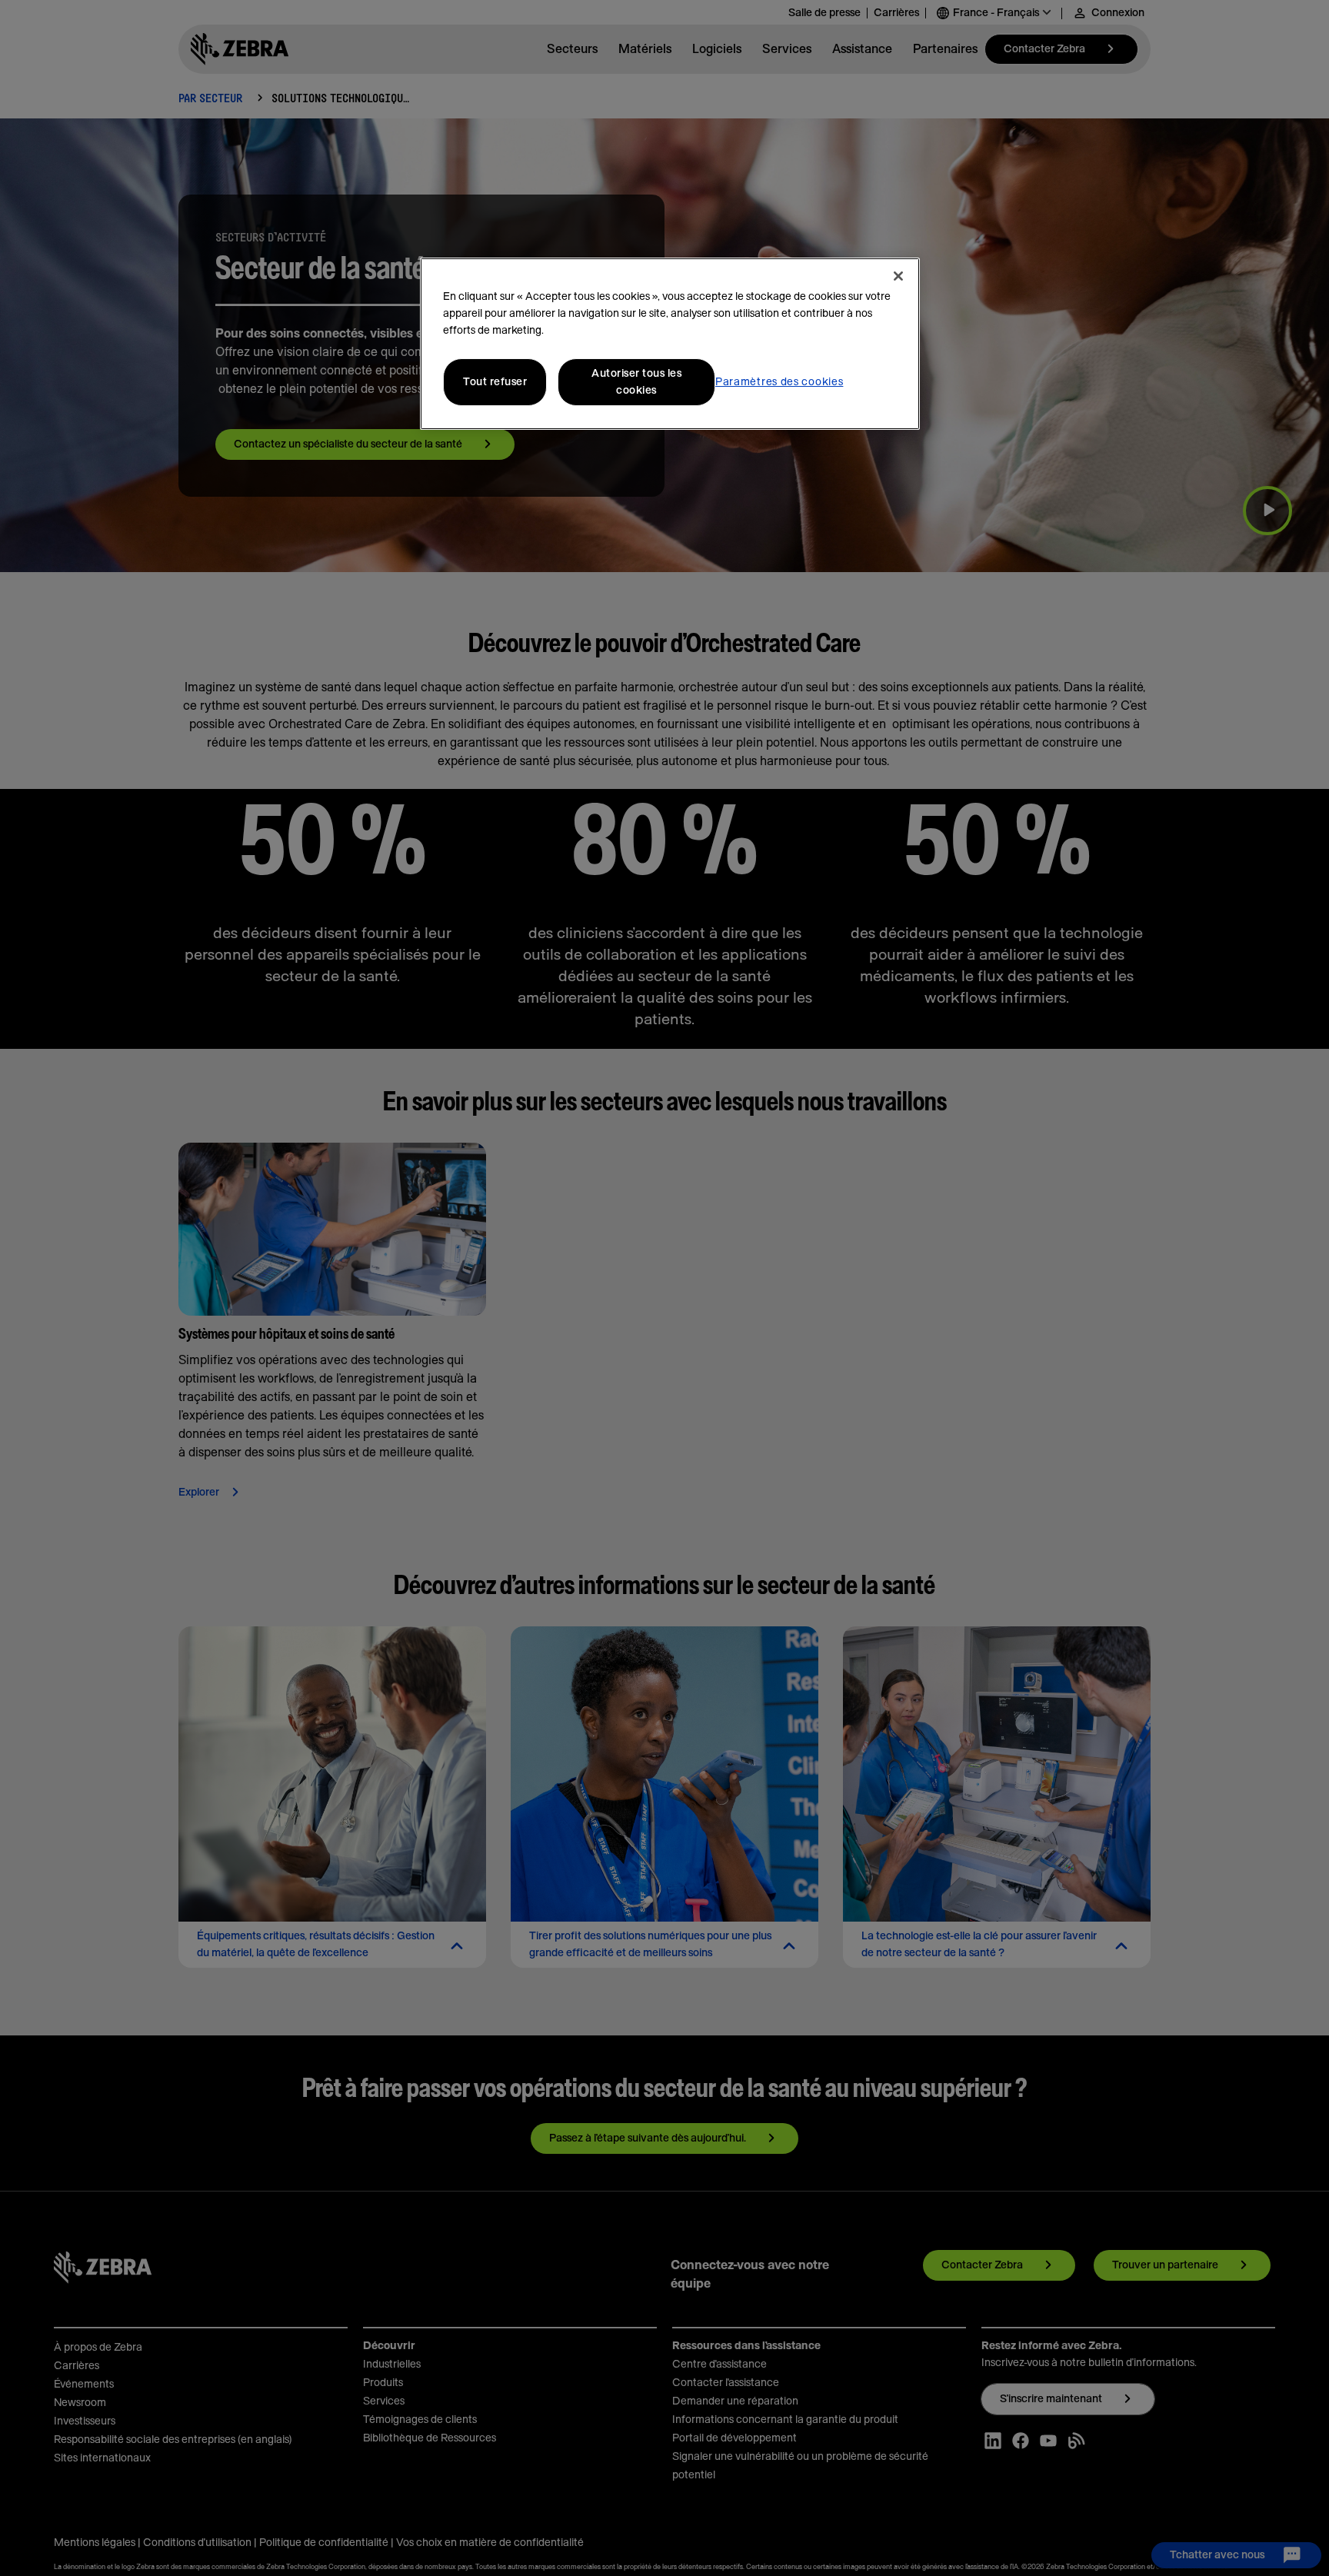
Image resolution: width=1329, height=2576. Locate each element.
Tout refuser (495, 382)
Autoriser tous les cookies (636, 382)
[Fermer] (898, 276)
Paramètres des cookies (779, 382)
